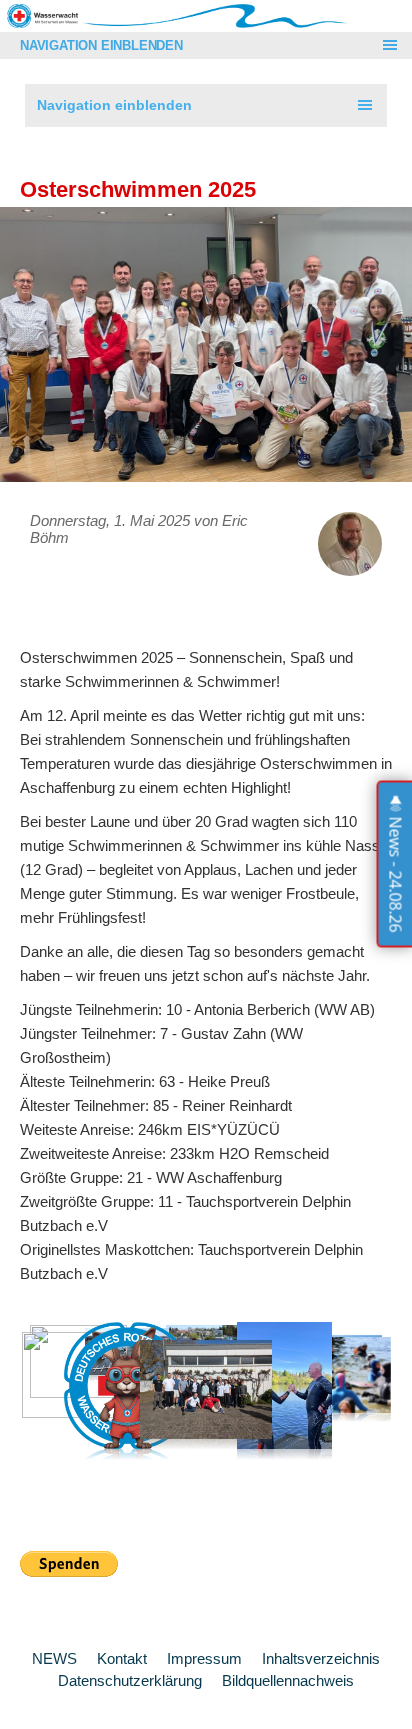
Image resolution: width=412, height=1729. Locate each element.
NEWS (54, 1658)
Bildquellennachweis (288, 1680)
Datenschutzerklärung (130, 1680)
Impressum (204, 1658)
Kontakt (122, 1658)
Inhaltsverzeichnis (321, 1658)
